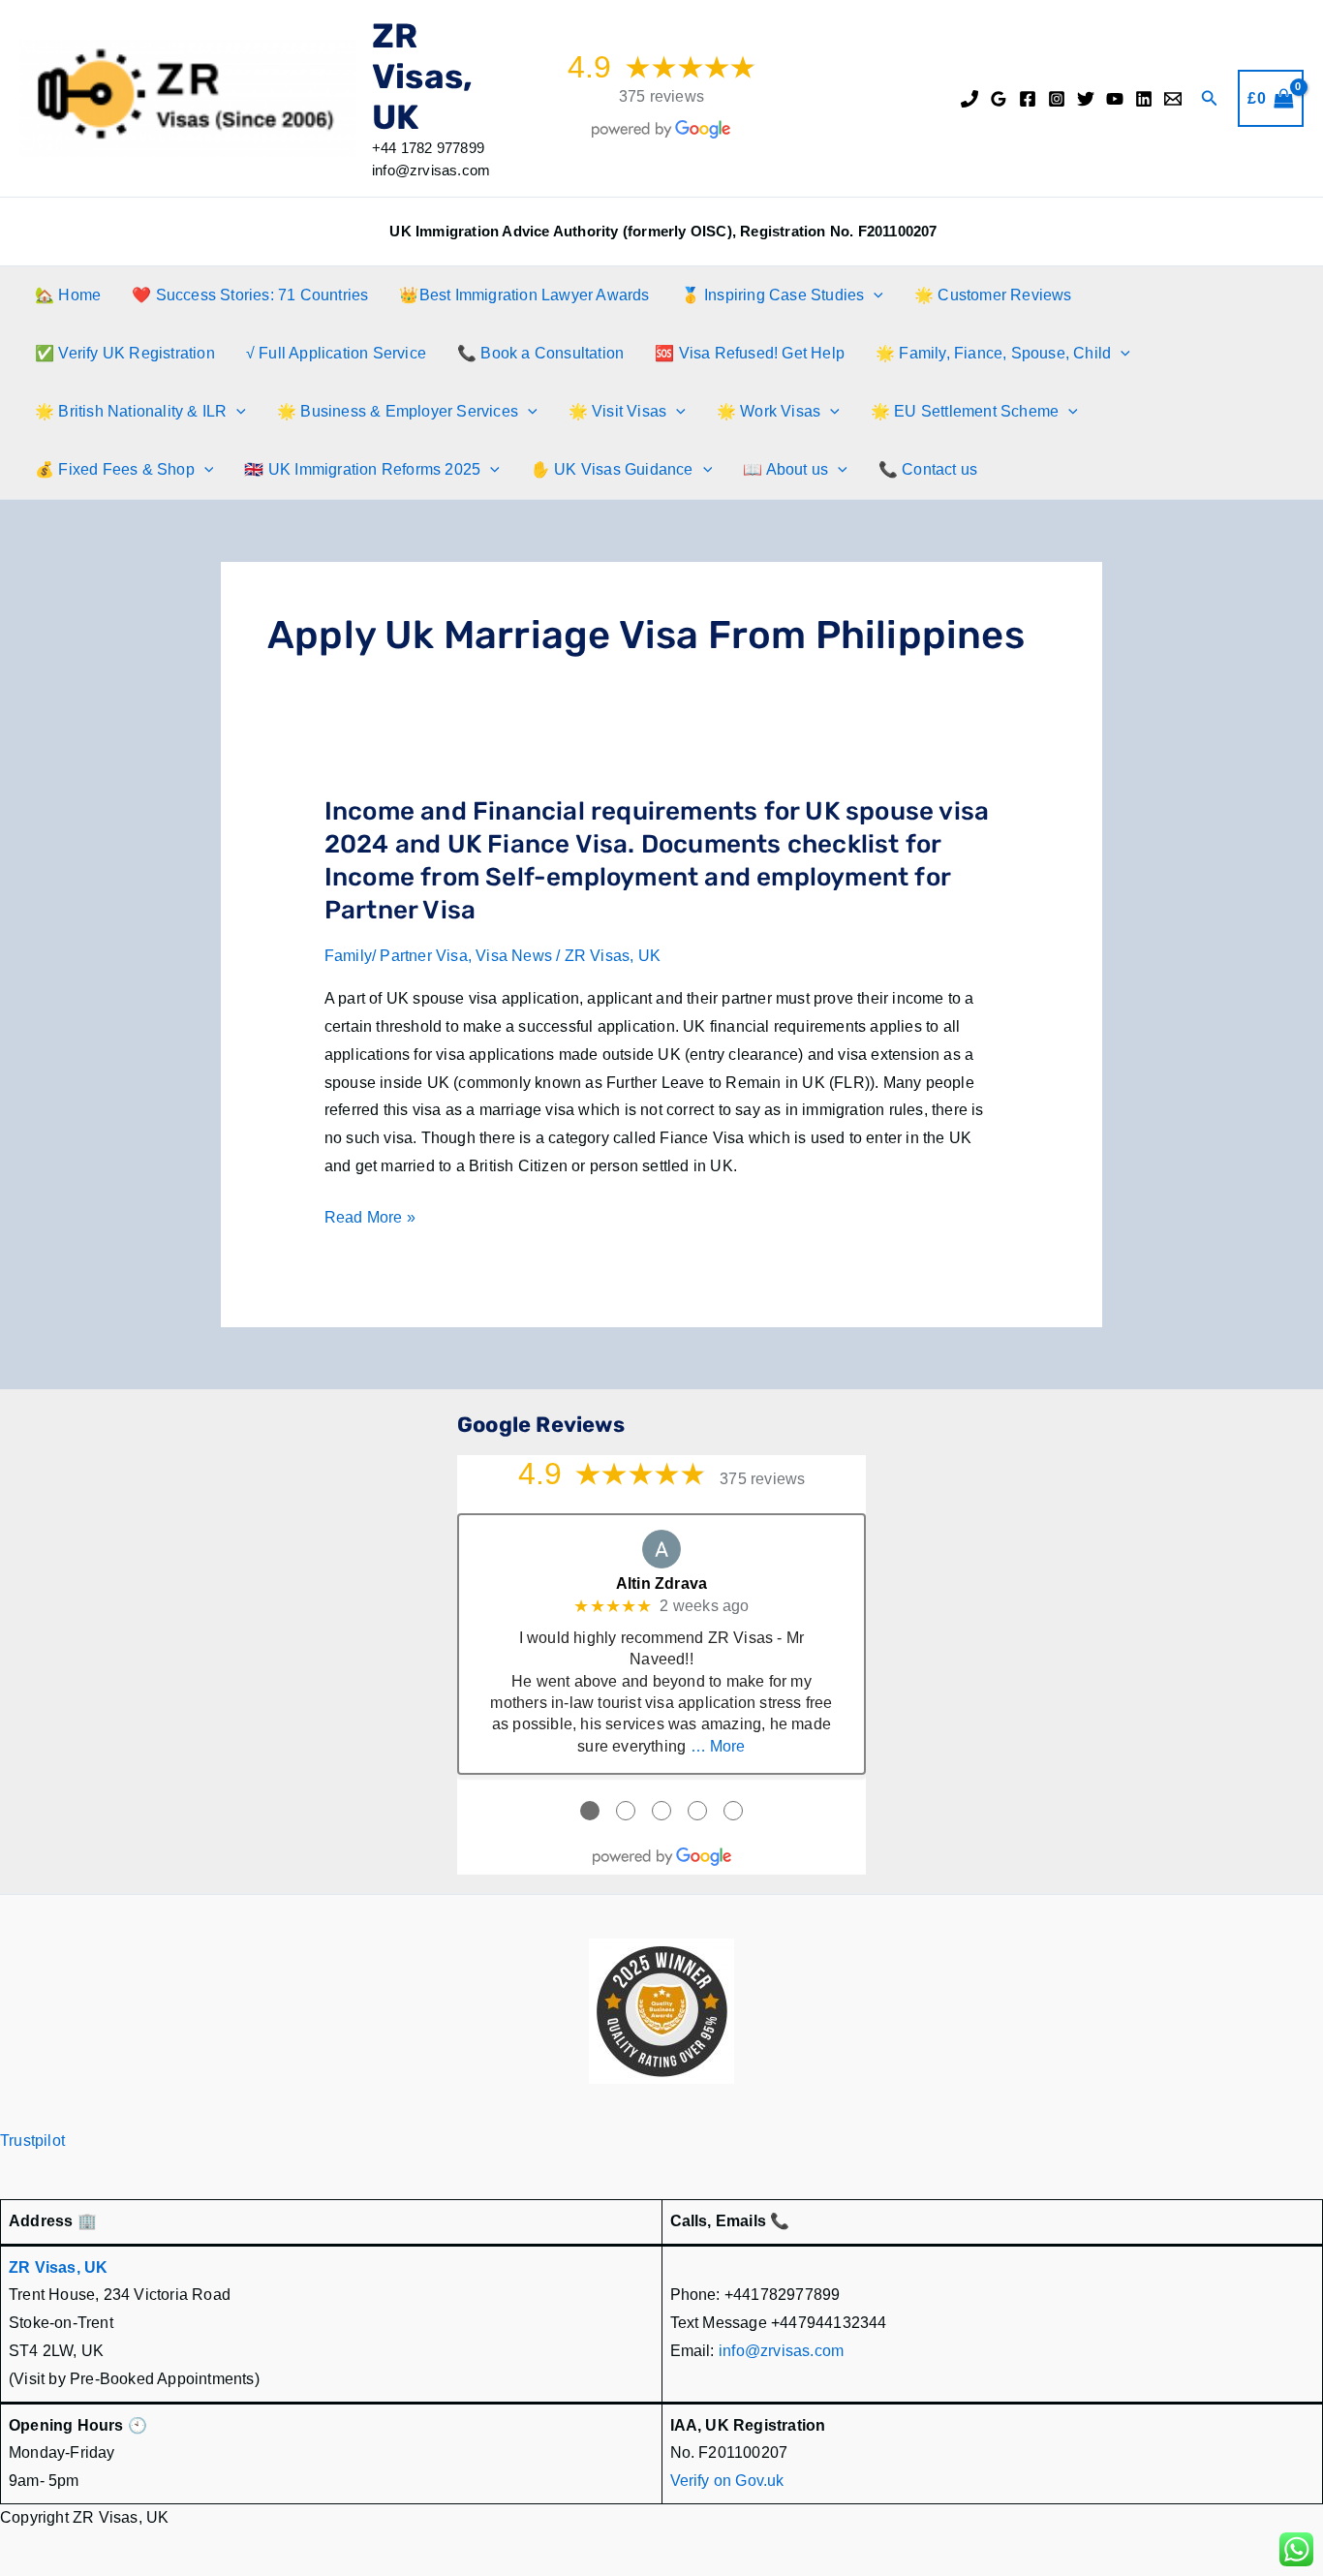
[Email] (1173, 99)
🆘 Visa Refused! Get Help (750, 353)
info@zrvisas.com (781, 2351)
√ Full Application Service (336, 353)
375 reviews (661, 96)
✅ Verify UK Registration (125, 353)
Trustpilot (32, 2141)
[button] (1210, 99)
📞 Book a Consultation (540, 353)
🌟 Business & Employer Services (398, 411)
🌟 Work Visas (769, 411)
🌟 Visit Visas (618, 411)
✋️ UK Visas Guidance (612, 469)
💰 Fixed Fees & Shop (115, 469)
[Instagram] (1057, 99)
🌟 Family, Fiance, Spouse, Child (993, 353)
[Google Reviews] (999, 99)
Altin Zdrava (661, 1583)
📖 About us (785, 469)
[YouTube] (1115, 99)
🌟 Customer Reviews (993, 295)
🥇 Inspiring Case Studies (773, 295)
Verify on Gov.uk (727, 2481)
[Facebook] (1028, 99)
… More (718, 1746)
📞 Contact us (928, 469)
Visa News (514, 956)
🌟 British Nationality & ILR (131, 411)
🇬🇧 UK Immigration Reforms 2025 (362, 469)
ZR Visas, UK (422, 77)
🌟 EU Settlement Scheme (965, 411)
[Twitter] (1086, 99)
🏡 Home (68, 295)
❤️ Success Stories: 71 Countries (250, 295)
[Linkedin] (1144, 99)
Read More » (370, 1220)
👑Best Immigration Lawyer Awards (524, 295)
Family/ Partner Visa (396, 956)
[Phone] (969, 99)
